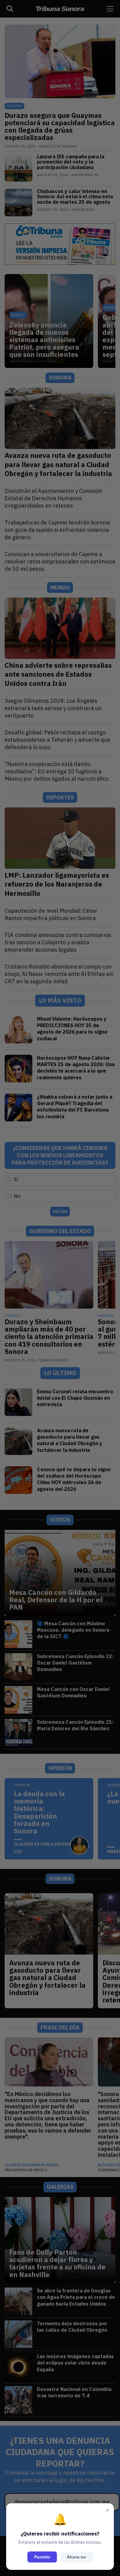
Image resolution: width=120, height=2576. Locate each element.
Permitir (42, 2557)
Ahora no (76, 2557)
